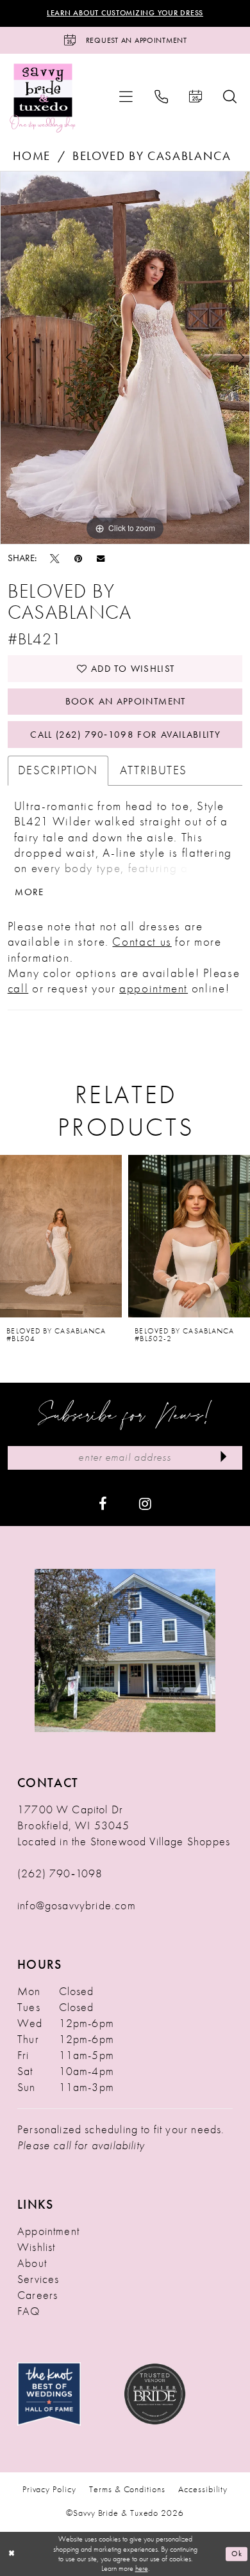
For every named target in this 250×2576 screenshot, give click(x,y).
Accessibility (203, 2489)
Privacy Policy (49, 2489)
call (18, 989)
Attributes (154, 770)
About (32, 2263)
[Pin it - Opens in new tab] (78, 558)
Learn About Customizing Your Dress (125, 13)
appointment (154, 989)
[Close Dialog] (12, 2554)
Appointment (48, 2231)
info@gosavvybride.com (77, 1905)
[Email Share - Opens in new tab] (101, 558)
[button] (126, 97)
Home (32, 156)
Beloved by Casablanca (152, 156)
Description (58, 770)
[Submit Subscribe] (224, 1458)
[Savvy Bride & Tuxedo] (43, 97)
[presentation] (61, 1236)
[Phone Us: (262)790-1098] (161, 97)
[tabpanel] (125, 358)
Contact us (142, 942)
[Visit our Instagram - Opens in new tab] (145, 1503)
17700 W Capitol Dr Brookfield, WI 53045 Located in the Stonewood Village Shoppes (124, 1825)
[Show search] (230, 97)
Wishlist (36, 2247)
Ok (237, 2554)
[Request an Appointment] (195, 97)
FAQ (29, 2311)
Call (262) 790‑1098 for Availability (125, 735)
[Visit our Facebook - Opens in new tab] (103, 1503)
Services (38, 2279)
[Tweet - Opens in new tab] (55, 558)
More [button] (29, 892)
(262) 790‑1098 (60, 1873)
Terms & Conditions (127, 2489)
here (142, 2569)
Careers (37, 2295)
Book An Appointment (126, 701)
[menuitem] (126, 97)
